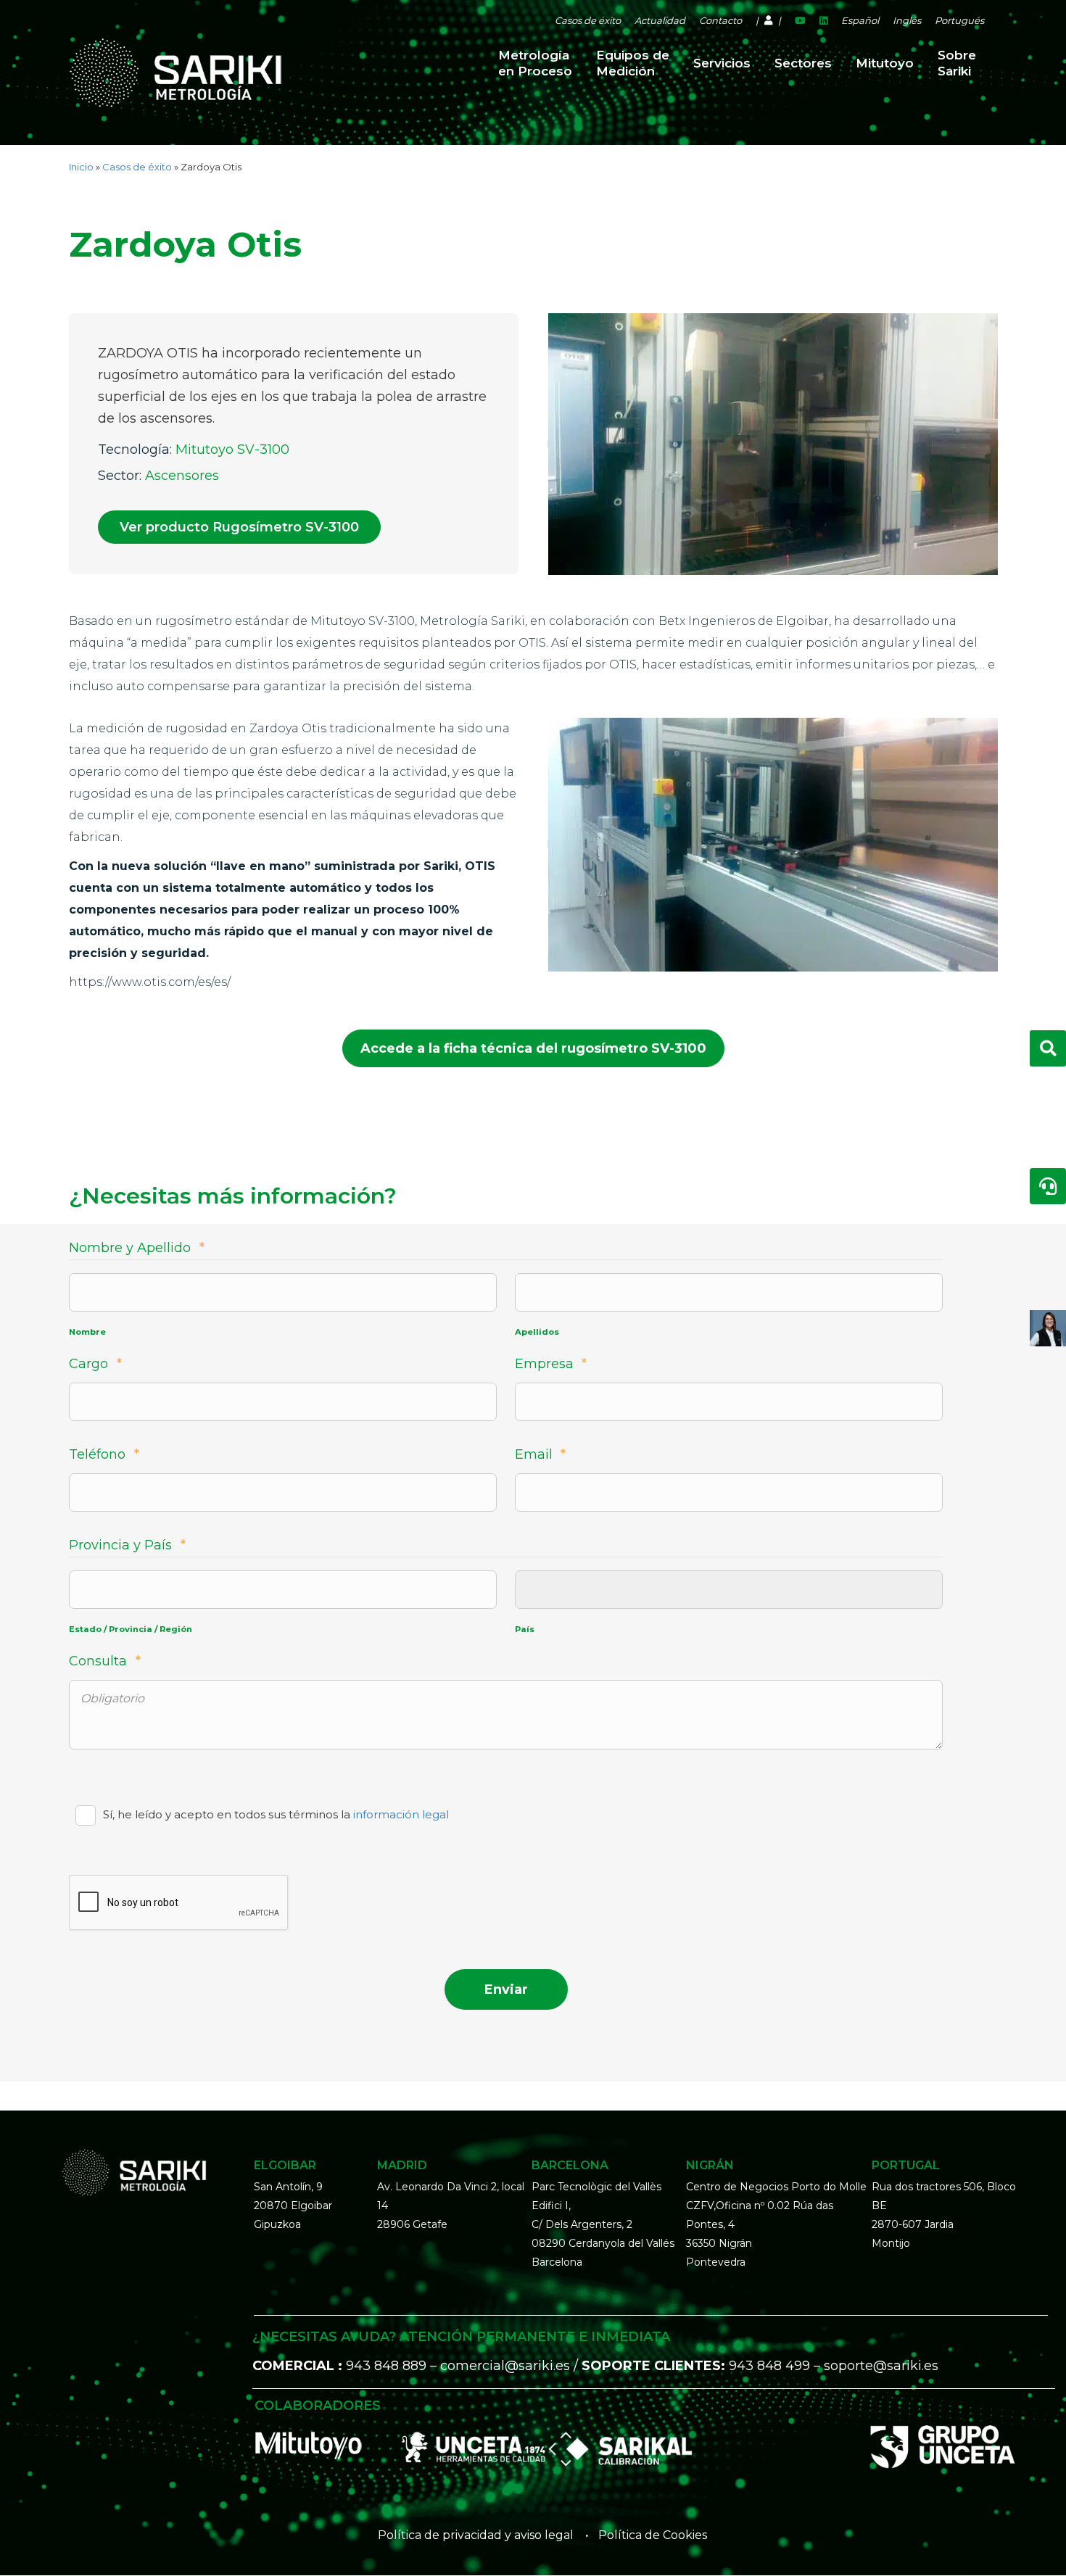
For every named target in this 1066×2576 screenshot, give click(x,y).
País (525, 1629)
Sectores (803, 63)
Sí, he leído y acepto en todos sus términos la (276, 1814)
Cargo (95, 1364)
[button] (239, 527)
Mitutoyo (885, 63)
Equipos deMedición (633, 63)
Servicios (722, 63)
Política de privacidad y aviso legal (476, 2535)
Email (541, 1454)
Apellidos (537, 1332)
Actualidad (660, 20)
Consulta (105, 1661)
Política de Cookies (653, 2535)
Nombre (87, 1332)
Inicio (81, 167)
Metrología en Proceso (535, 63)
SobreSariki (957, 63)
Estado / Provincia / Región (131, 1629)
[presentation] (179, 1903)
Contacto (720, 20)
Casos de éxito (588, 20)
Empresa (551, 1364)
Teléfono (104, 1454)
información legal (401, 1814)
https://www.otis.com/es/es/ (150, 982)
